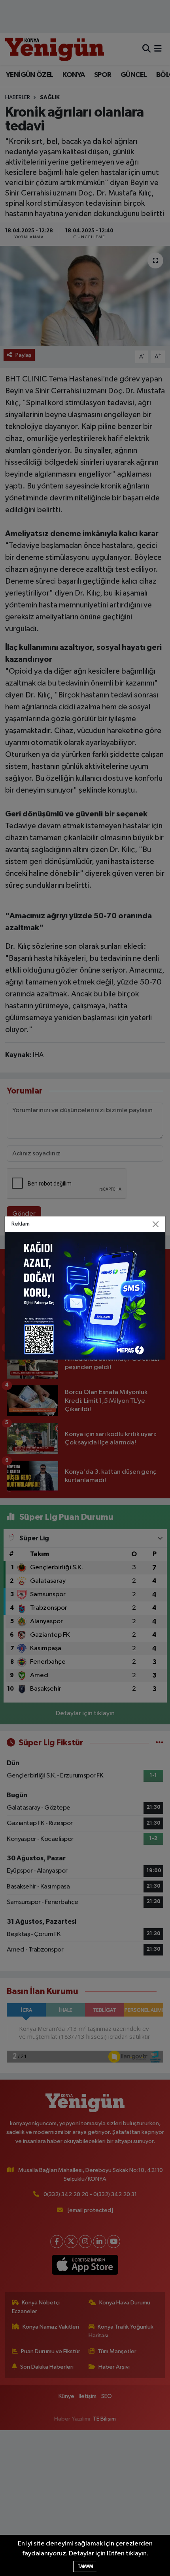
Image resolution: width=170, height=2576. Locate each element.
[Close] (156, 1224)
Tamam (85, 2566)
